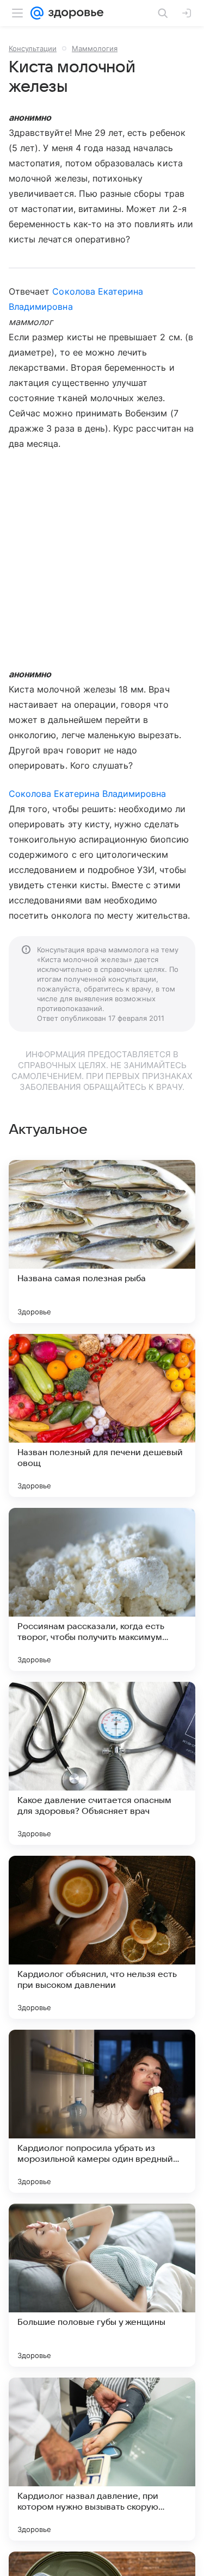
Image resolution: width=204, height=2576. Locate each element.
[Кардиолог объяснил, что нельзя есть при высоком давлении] (102, 1937)
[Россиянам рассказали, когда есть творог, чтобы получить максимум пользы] (102, 1589)
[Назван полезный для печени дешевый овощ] (102, 1415)
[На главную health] (74, 13)
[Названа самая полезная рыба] (102, 1242)
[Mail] (37, 13)
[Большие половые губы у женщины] (102, 2285)
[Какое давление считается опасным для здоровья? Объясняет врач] (102, 1763)
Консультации (33, 48)
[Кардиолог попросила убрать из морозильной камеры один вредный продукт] (102, 2111)
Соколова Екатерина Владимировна (88, 794)
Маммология (95, 48)
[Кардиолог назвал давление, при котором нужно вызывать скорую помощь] (102, 2459)
